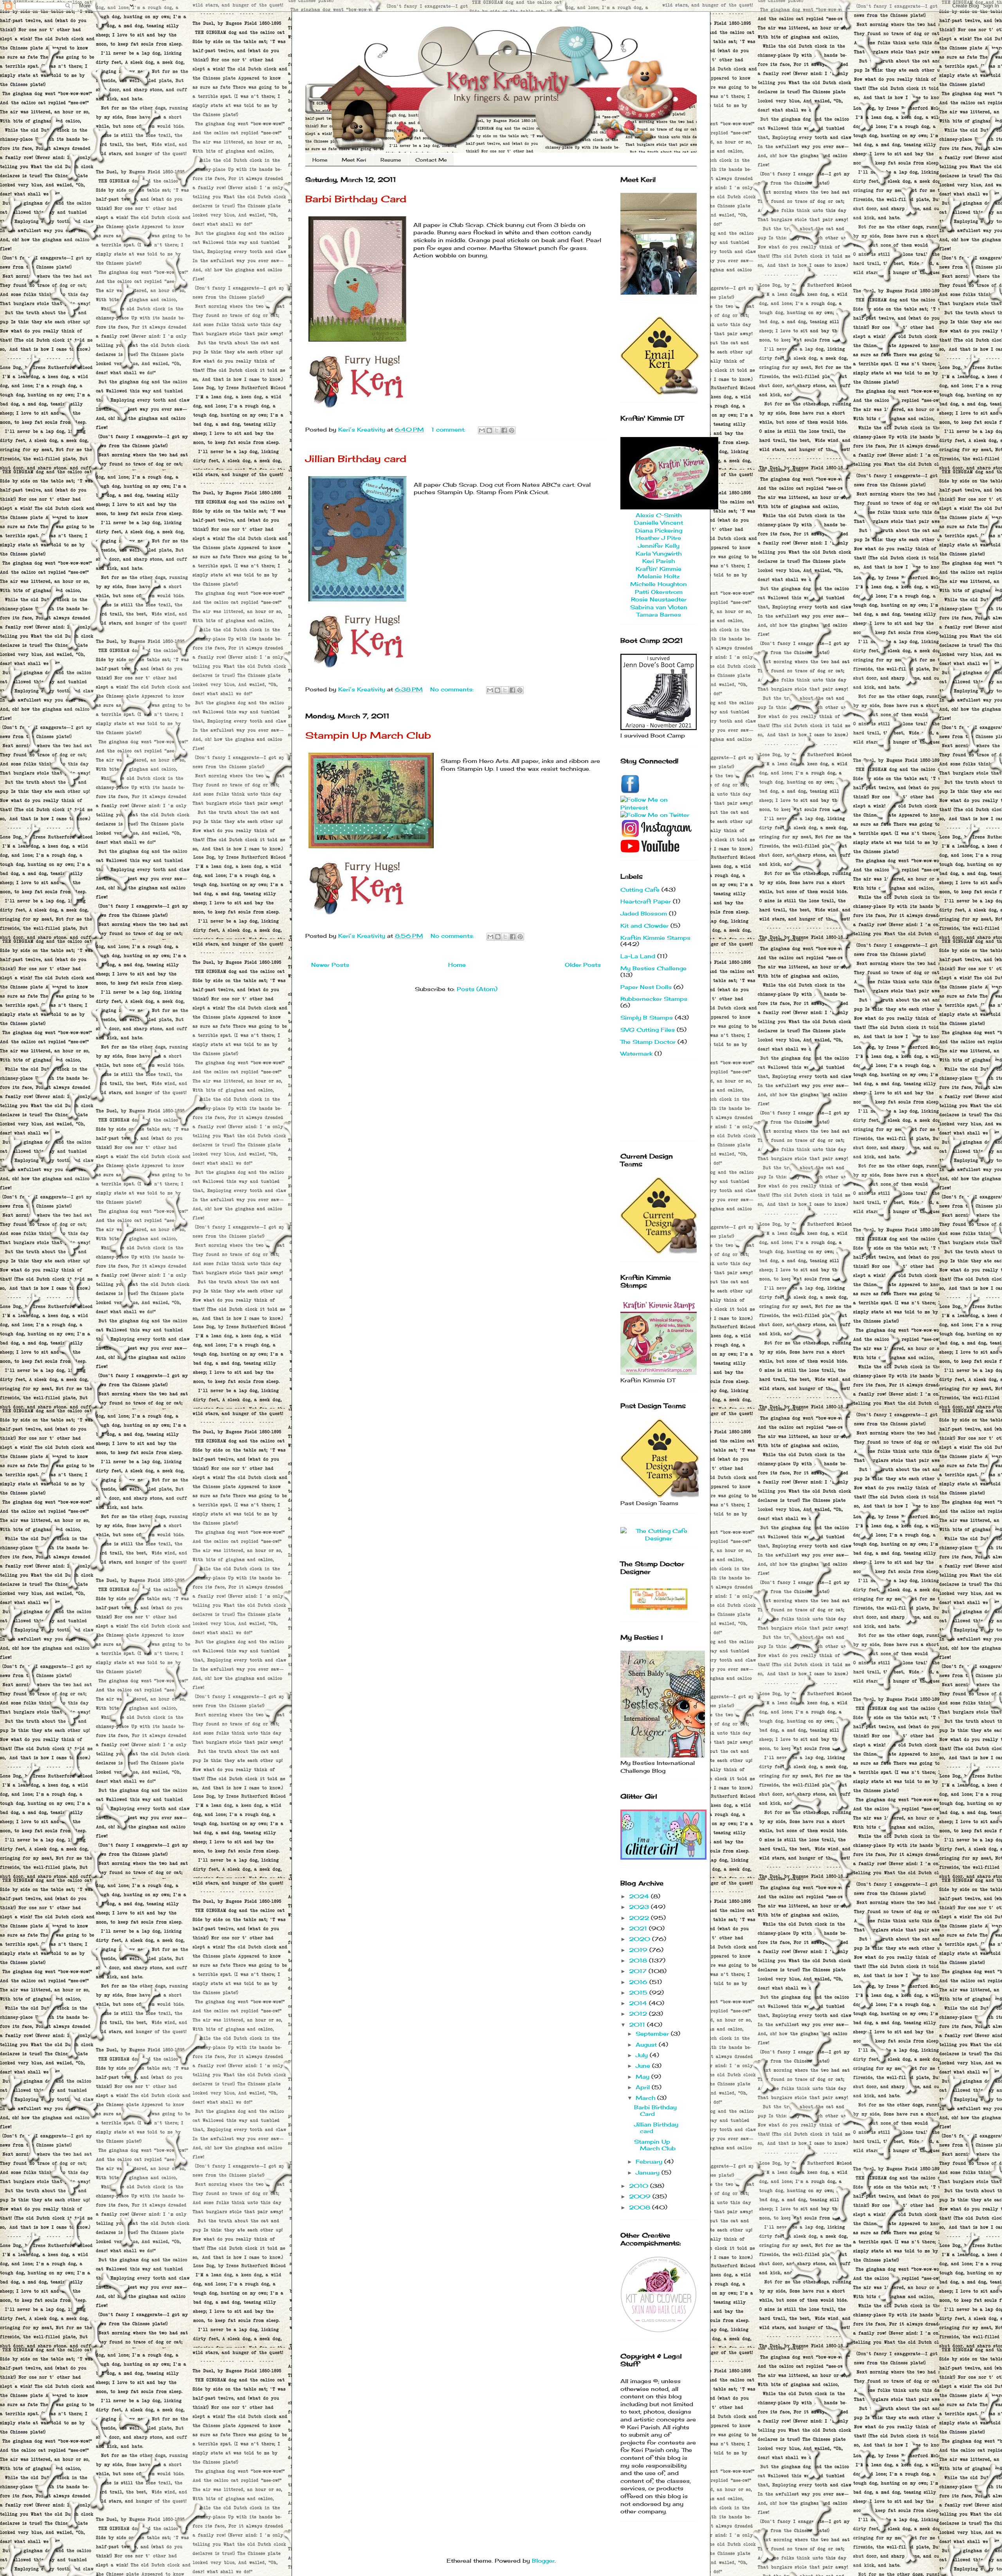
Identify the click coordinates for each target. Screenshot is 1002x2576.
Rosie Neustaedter (659, 599)
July (643, 2055)
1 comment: (449, 429)
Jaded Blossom (644, 913)
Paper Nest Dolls (646, 987)
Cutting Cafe (640, 890)
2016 (639, 1982)
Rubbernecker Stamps (654, 999)
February (650, 2161)
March (646, 2098)
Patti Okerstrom (659, 592)
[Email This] (482, 430)
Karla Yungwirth (659, 553)
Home (320, 160)
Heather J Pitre (659, 538)
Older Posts (583, 965)
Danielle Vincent (659, 523)
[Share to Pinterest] (512, 430)
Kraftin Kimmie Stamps (655, 938)
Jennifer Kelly (659, 546)
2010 (640, 2186)
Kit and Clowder (644, 926)
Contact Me (431, 160)
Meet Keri (354, 160)
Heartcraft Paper (646, 901)
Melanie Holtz (659, 576)
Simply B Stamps (647, 1017)
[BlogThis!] (489, 430)
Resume (391, 160)
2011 (638, 2025)
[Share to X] (497, 430)
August (647, 2044)
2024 (640, 1896)
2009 (641, 2196)
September (653, 2034)
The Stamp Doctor (648, 1042)
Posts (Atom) (477, 989)
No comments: (453, 689)
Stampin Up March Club (368, 735)
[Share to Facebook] (504, 430)
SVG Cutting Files (648, 1030)
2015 (639, 1992)
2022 (640, 1918)
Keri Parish (659, 561)
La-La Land (638, 956)
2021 (639, 1928)
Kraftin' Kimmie (659, 569)
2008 (641, 2207)
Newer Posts (330, 965)
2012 (639, 2014)
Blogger (543, 2561)
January (649, 2172)
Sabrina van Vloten (659, 607)
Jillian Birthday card (356, 459)
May (643, 2077)
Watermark (636, 1053)
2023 (640, 1907)
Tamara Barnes (659, 614)
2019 (639, 1950)
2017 (639, 1971)
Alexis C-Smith (659, 515)
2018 (639, 1960)
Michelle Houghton (659, 584)
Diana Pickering (659, 530)
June (644, 2066)
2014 (639, 2003)
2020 (641, 1939)
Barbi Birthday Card (356, 199)
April (644, 2087)
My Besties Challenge (653, 968)
